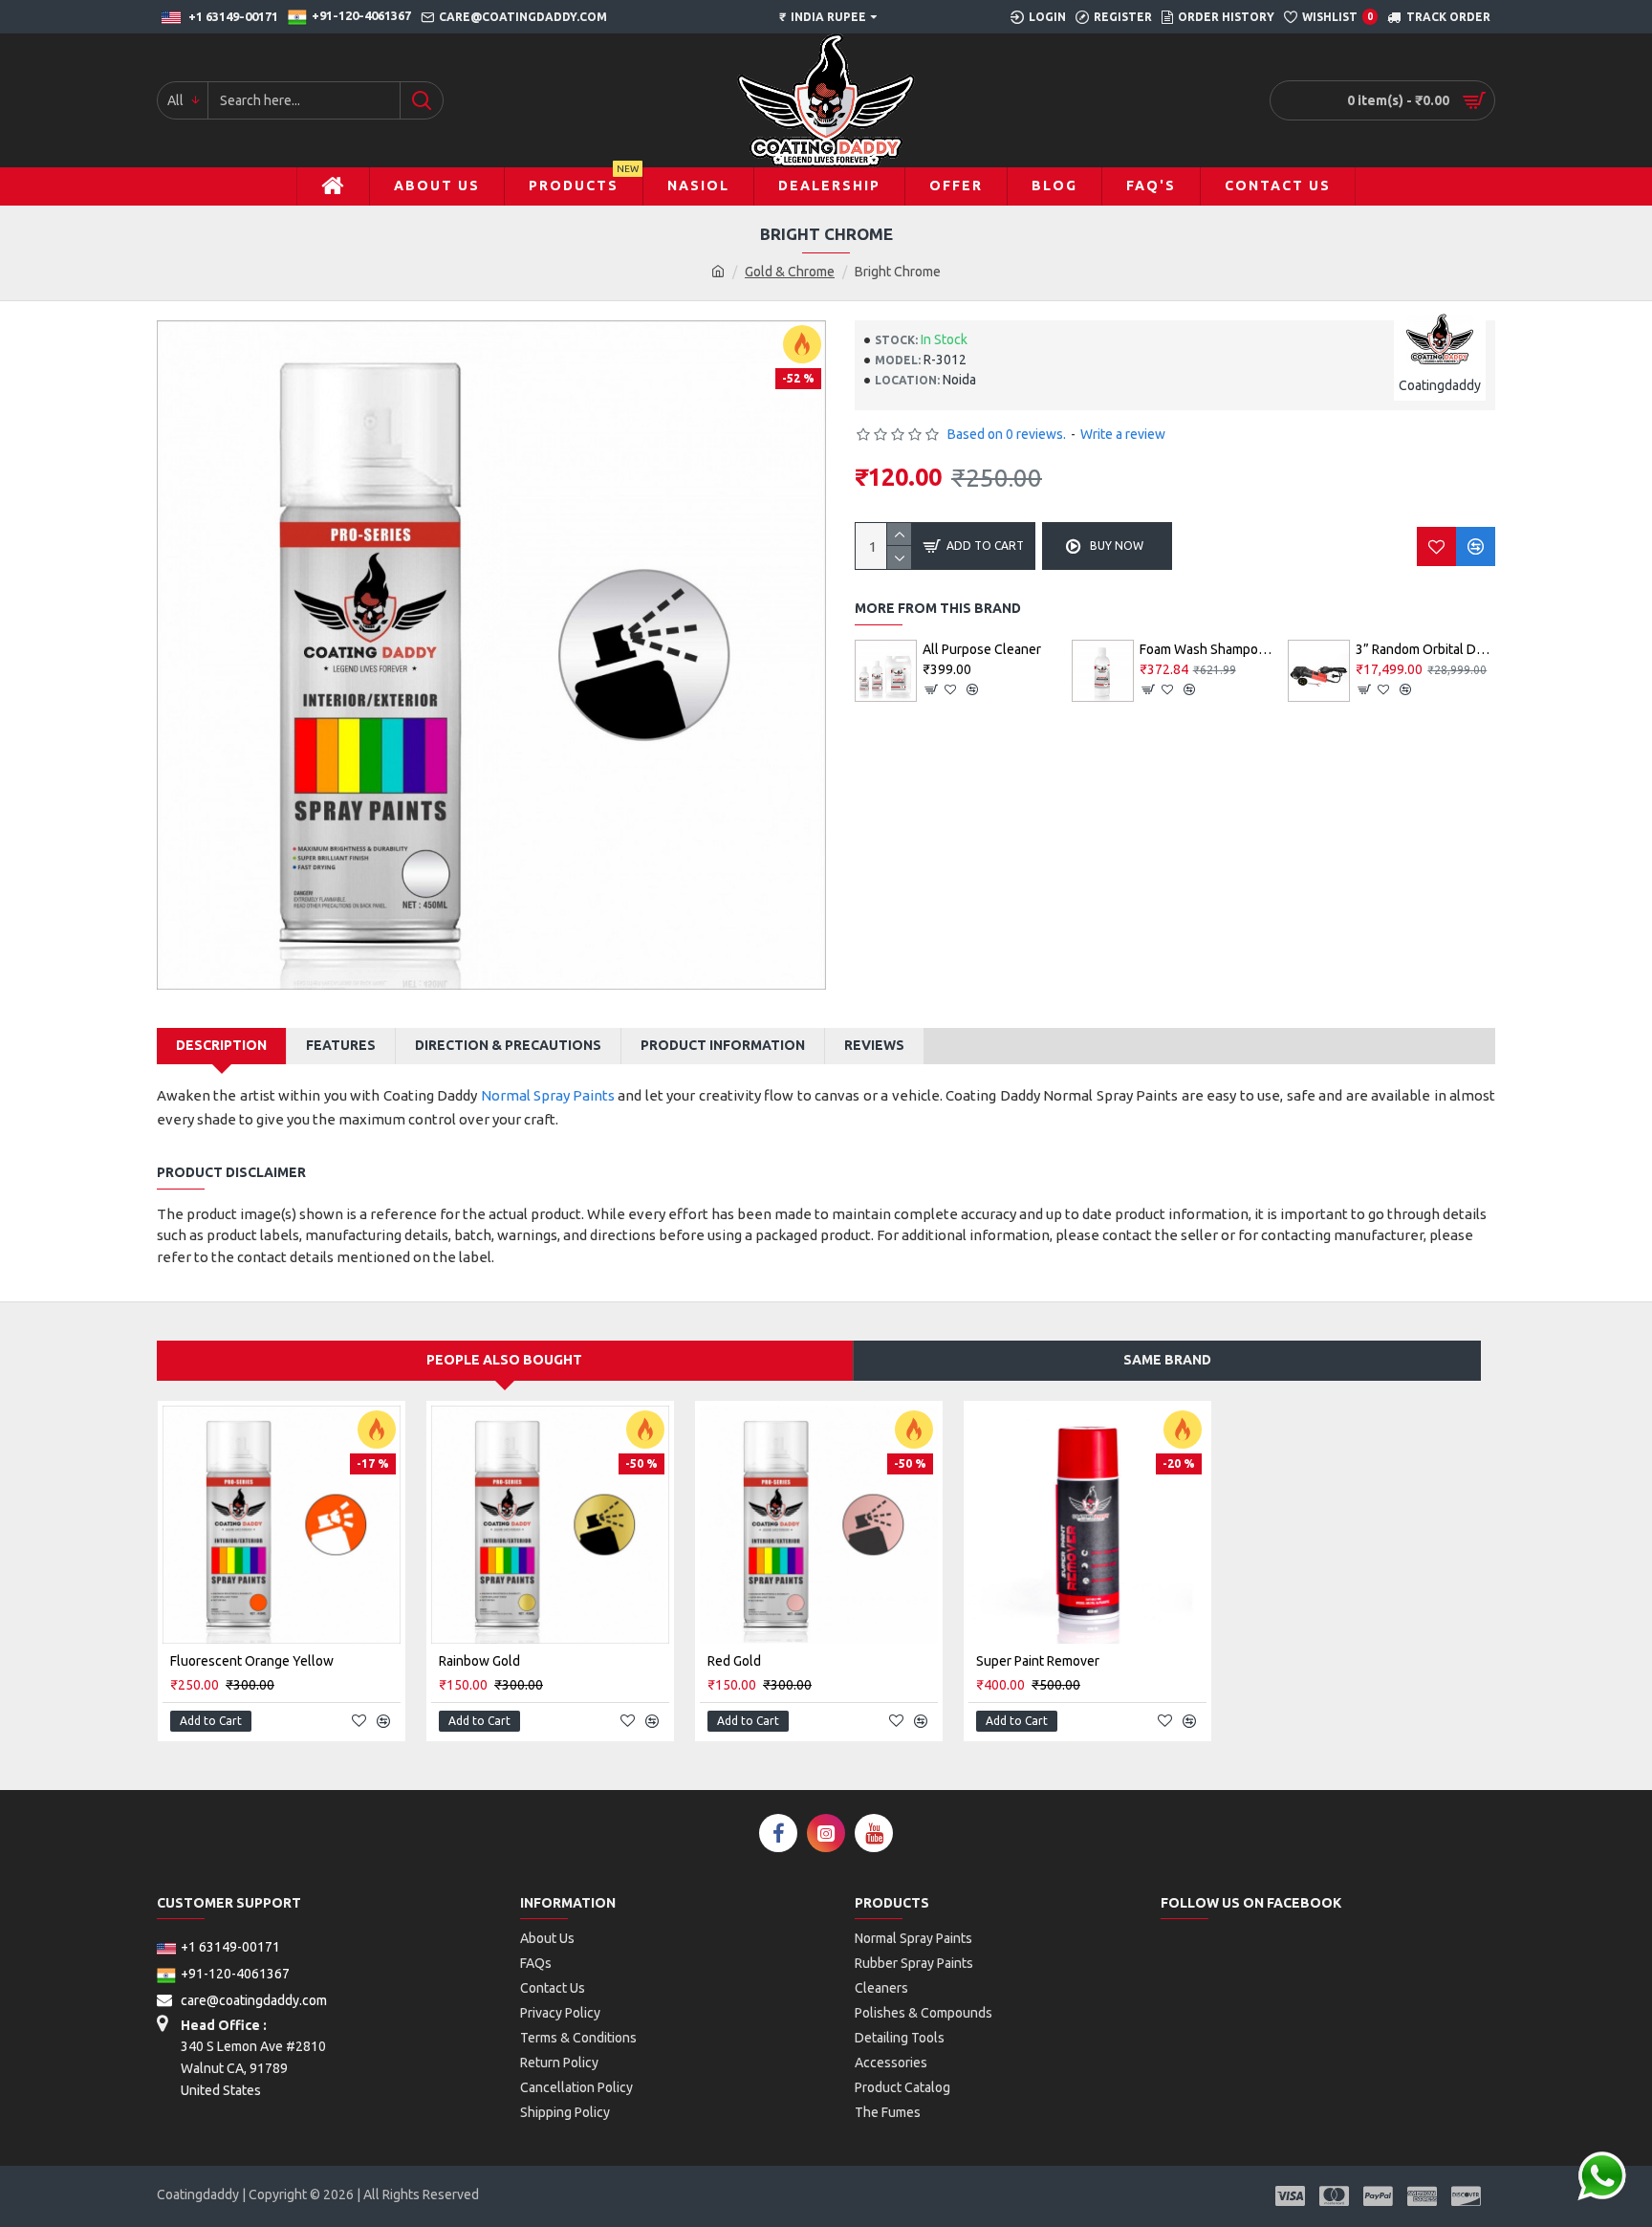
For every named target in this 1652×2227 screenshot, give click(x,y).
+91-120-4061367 (235, 1974)
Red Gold (734, 1661)
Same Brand (1167, 1360)
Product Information (723, 1045)
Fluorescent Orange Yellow (252, 1661)
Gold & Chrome (790, 272)
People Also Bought (504, 1360)
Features (341, 1045)
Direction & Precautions (508, 1045)
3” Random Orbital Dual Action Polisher (1425, 649)
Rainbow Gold (479, 1661)
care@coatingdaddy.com (252, 2000)
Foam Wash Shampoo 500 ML (1209, 649)
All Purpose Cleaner (982, 649)
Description (221, 1045)
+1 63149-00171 (230, 1947)
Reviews (874, 1045)
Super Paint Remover (1038, 1661)
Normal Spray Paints (548, 1095)
